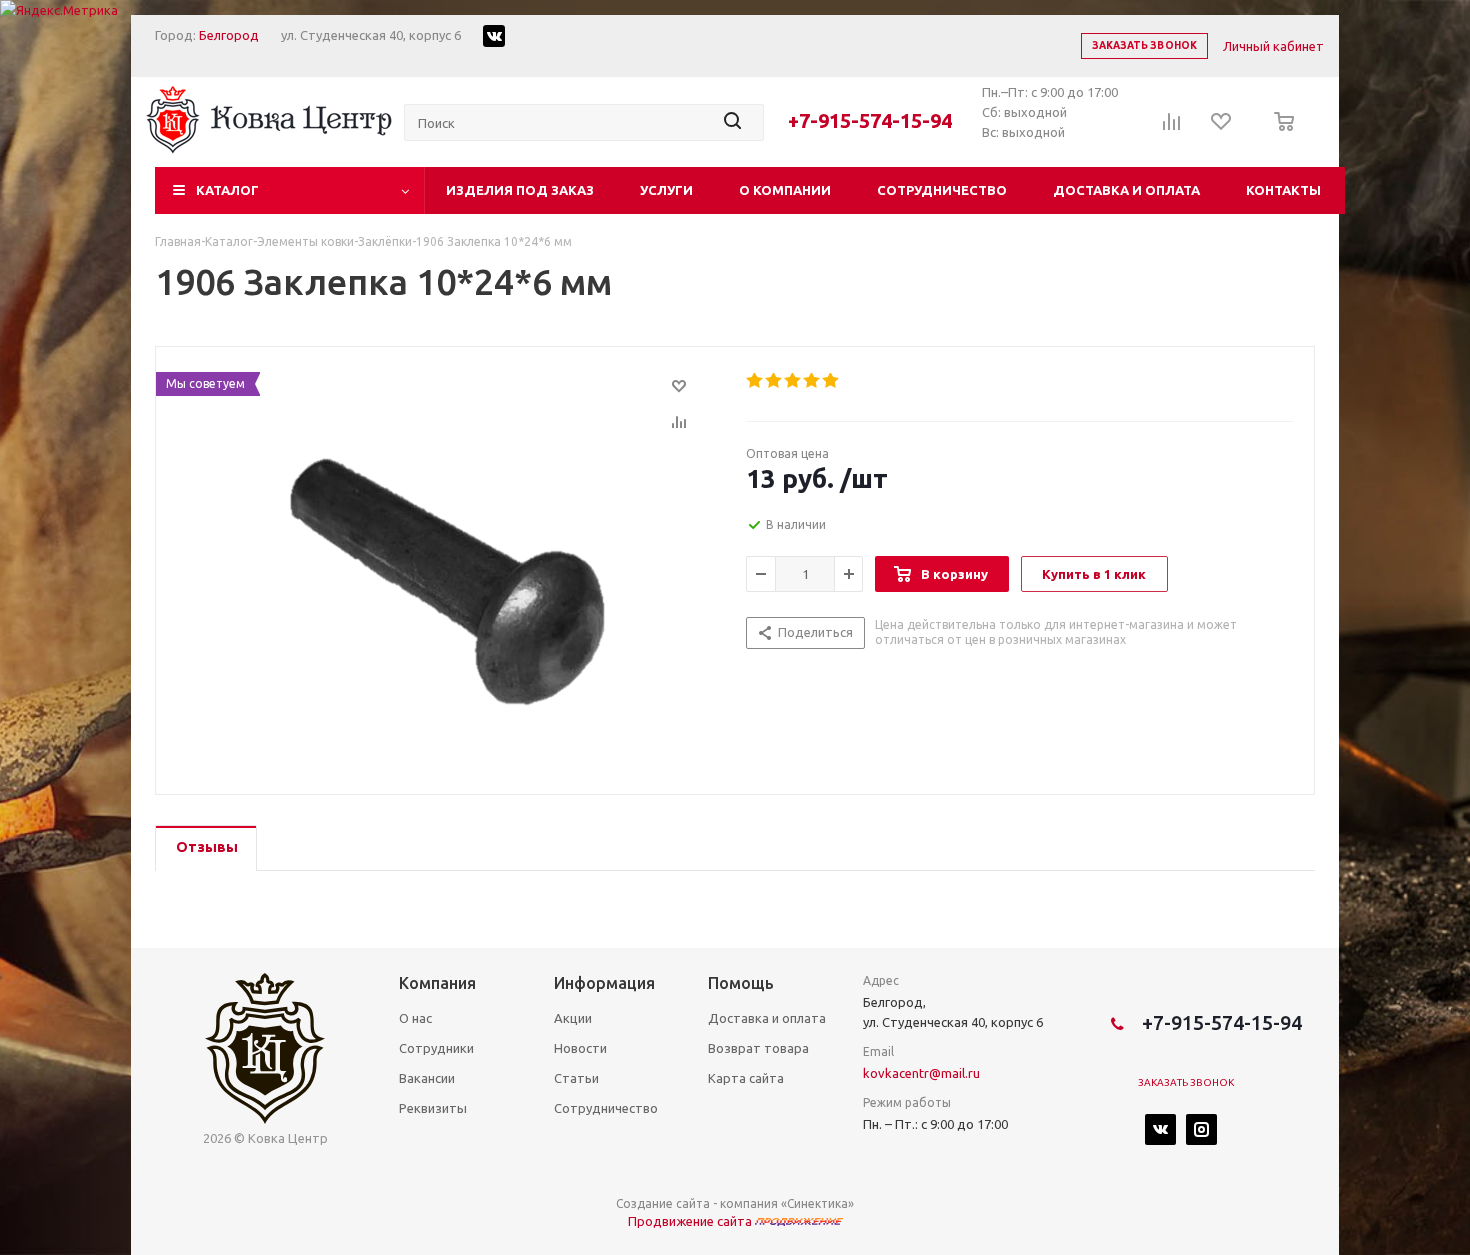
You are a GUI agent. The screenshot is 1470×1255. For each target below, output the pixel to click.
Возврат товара (758, 1048)
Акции (573, 1018)
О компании (785, 190)
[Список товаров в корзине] (1278, 135)
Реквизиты (433, 1108)
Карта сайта (746, 1078)
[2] (774, 381)
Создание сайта (663, 1203)
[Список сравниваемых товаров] (1172, 128)
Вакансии (427, 1078)
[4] (812, 381)
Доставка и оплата (1126, 190)
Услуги (666, 190)
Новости (580, 1048)
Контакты (1283, 190)
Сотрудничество (942, 190)
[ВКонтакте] (1160, 1129)
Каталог (227, 190)
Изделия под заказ (520, 190)
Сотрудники (436, 1048)
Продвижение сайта (691, 1221)
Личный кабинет (1273, 46)
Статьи (576, 1078)
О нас (415, 1018)
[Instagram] (1201, 1129)
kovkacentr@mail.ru (921, 1073)
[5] (831, 381)
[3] (793, 381)
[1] (755, 381)
